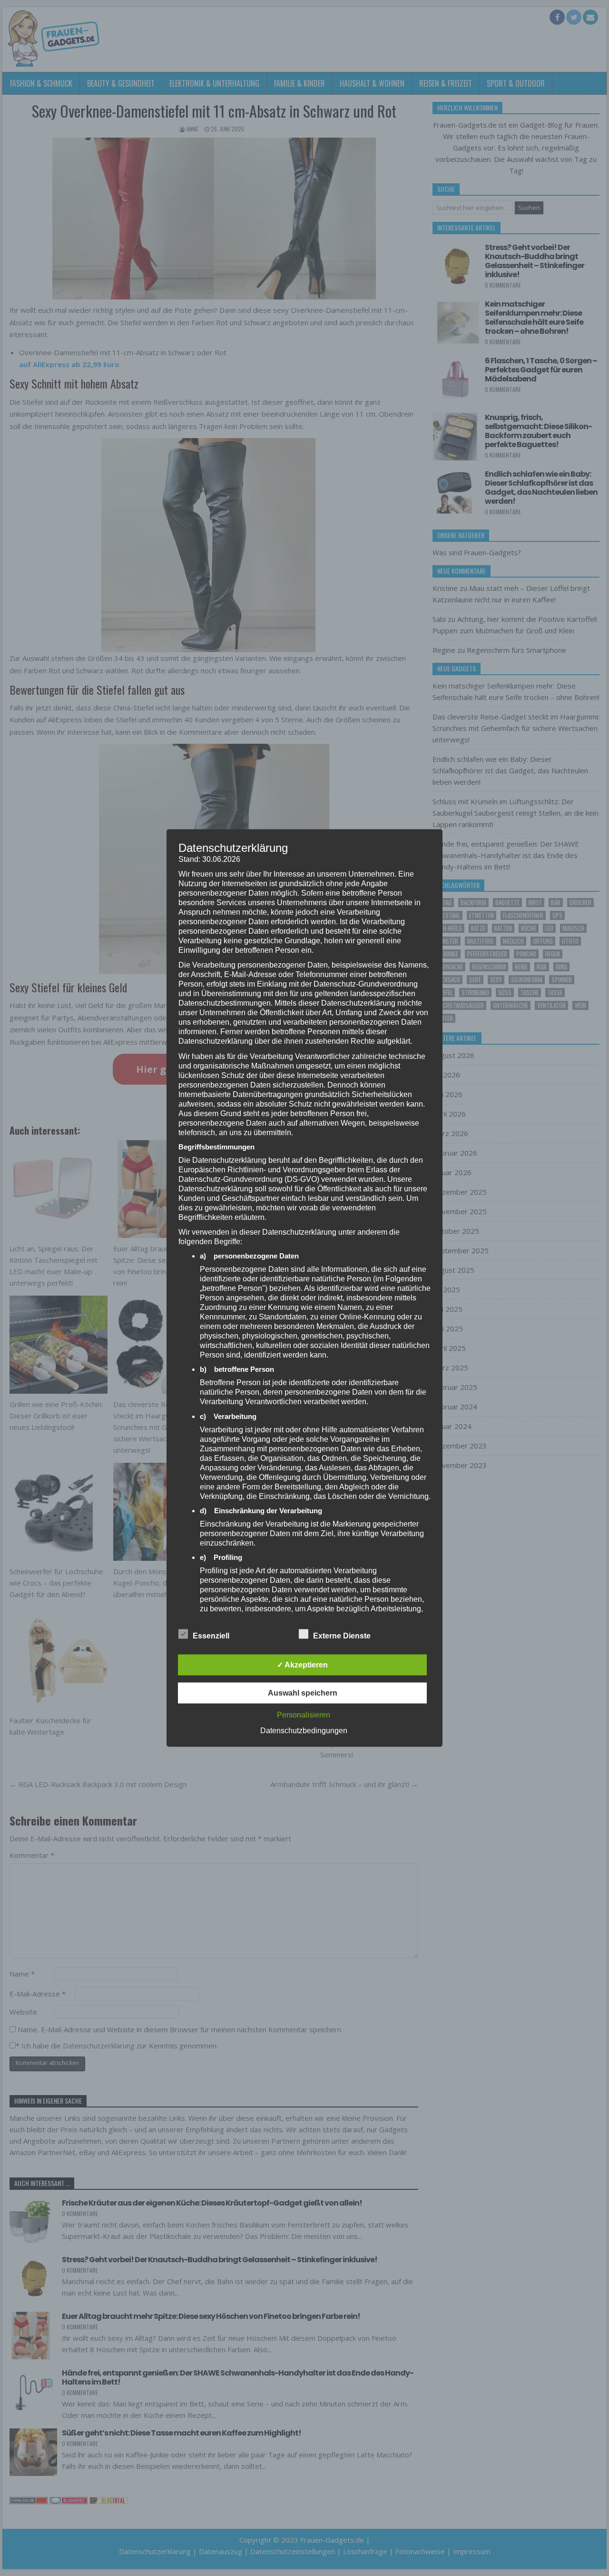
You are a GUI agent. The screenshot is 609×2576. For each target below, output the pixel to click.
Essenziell (211, 1636)
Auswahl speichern (303, 1693)
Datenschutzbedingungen (304, 1731)
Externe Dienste (342, 1636)
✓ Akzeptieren (302, 1665)
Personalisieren (304, 1715)
